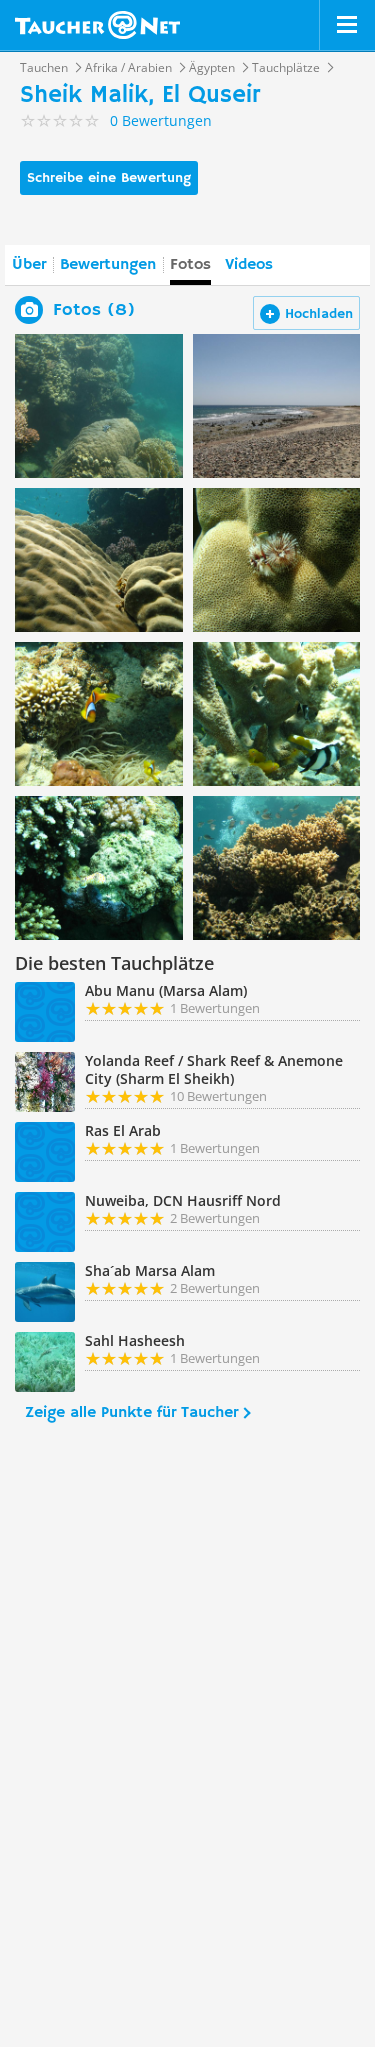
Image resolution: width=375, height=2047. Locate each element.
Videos (249, 265)
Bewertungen (108, 265)
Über (29, 265)
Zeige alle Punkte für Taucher (131, 1413)
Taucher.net (97, 25)
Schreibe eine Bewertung (109, 178)
